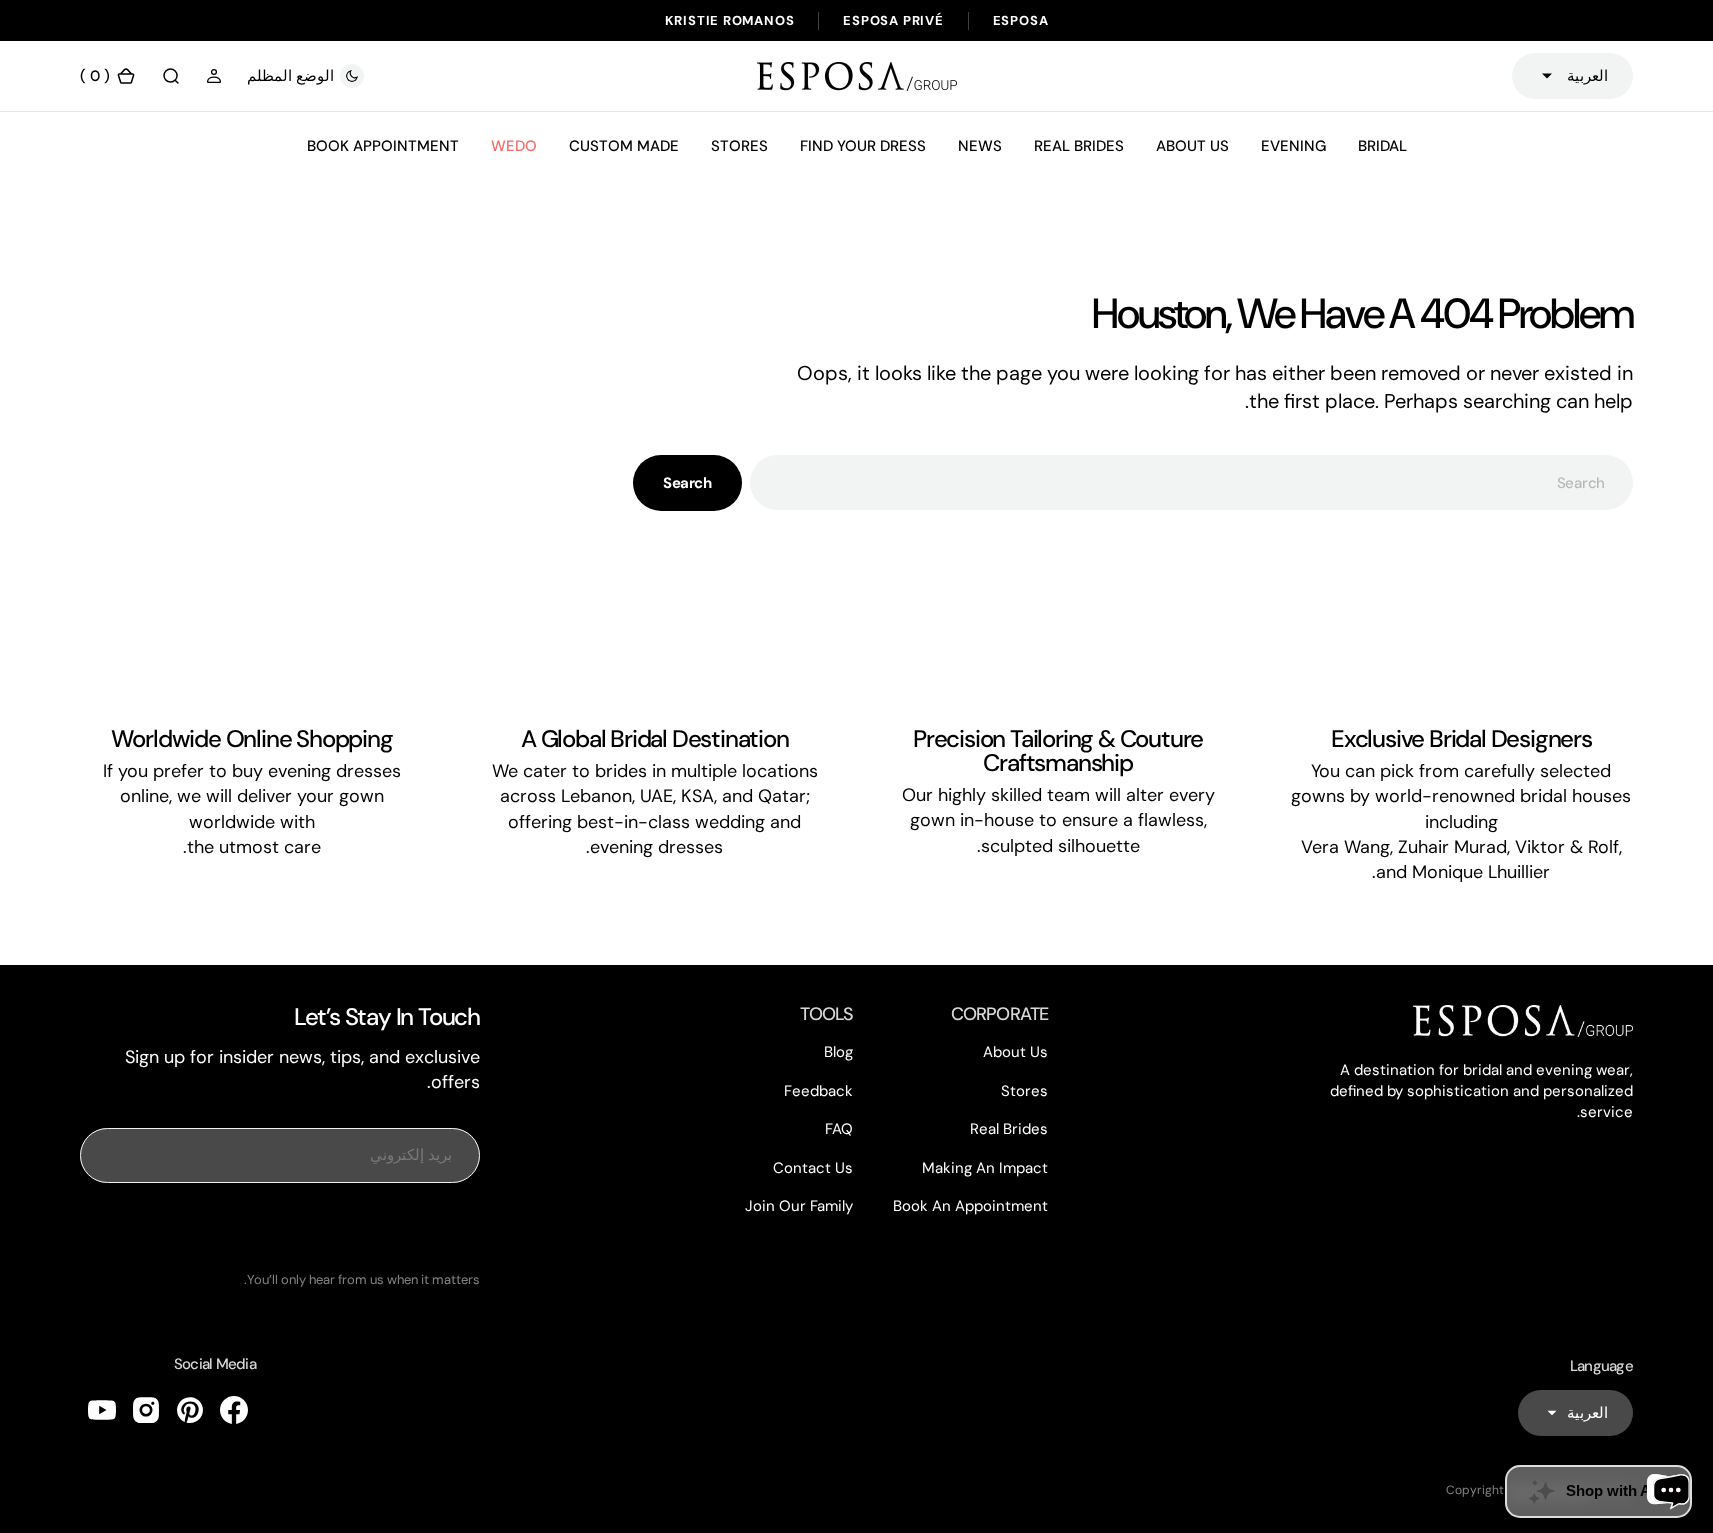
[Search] (171, 76)
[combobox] (1191, 482)
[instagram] (146, 1410)
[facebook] (234, 1410)
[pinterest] (190, 1410)
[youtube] (102, 1410)
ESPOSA (1021, 20)
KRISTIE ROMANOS (730, 20)
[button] (214, 76)
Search (687, 483)
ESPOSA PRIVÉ (893, 20)
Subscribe (280, 1227)
